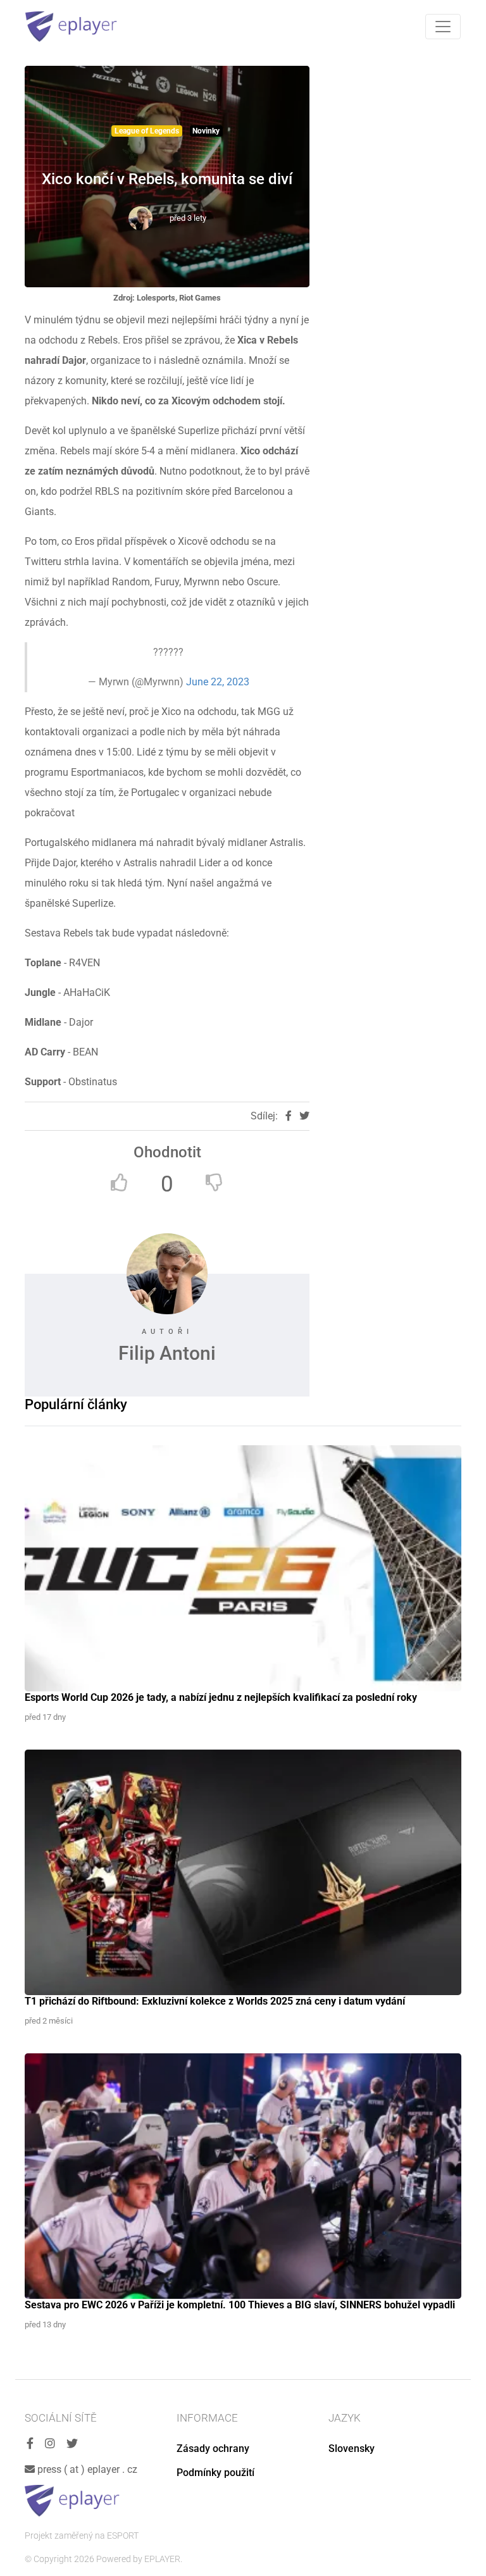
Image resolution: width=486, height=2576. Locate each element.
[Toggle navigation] (443, 27)
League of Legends (147, 131)
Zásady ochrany (213, 2448)
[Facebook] (30, 2444)
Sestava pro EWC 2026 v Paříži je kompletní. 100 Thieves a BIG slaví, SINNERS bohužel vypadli (240, 2305)
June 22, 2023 (218, 682)
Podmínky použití (215, 2473)
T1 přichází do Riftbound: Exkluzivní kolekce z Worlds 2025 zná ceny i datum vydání (215, 2001)
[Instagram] (50, 2444)
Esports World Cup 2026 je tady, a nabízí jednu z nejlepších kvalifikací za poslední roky (221, 1697)
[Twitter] (72, 2444)
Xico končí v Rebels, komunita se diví (167, 179)
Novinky (206, 131)
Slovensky (352, 2448)
